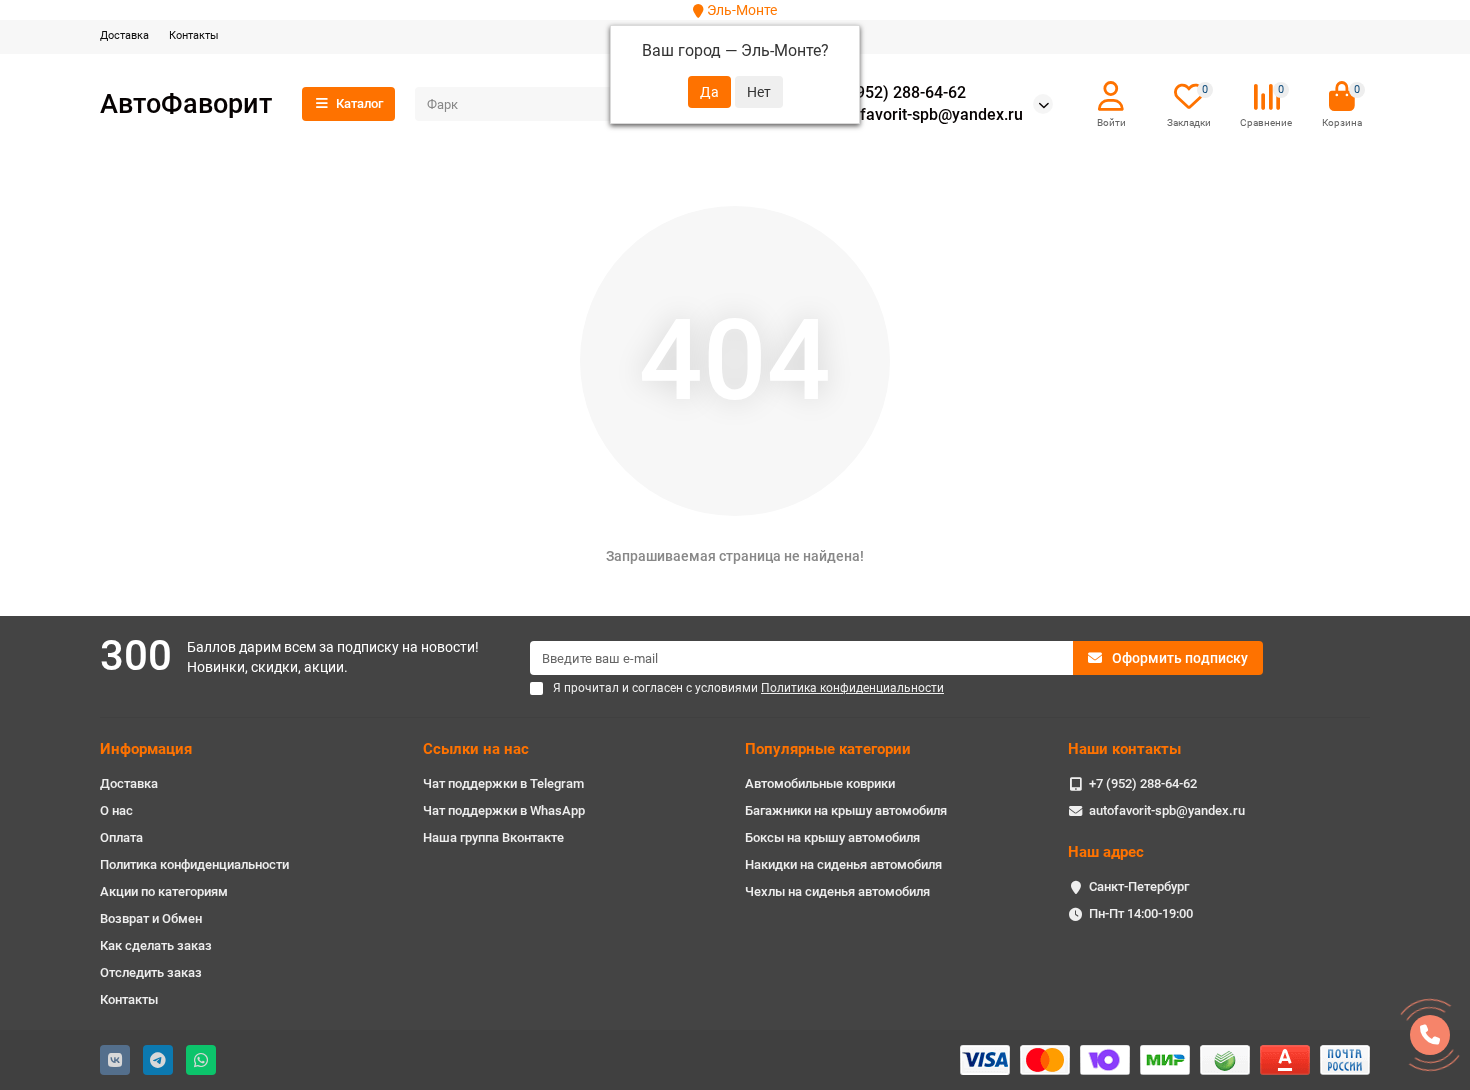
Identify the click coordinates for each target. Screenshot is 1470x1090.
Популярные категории (828, 749)
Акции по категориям (164, 891)
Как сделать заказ (156, 945)
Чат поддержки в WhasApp (504, 810)
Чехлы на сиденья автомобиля (837, 891)
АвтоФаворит (186, 103)
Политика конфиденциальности (194, 864)
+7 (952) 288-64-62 (897, 93)
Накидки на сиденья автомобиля (843, 864)
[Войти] (1111, 97)
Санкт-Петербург (1139, 886)
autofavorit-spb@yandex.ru (925, 115)
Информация (146, 749)
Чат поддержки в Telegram (503, 783)
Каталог (359, 103)
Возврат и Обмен (151, 918)
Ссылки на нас (476, 749)
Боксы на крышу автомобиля (832, 837)
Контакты (194, 35)
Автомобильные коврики (820, 783)
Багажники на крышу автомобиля (846, 810)
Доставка (124, 35)
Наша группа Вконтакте (493, 837)
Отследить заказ (151, 972)
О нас (116, 810)
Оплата (121, 837)
